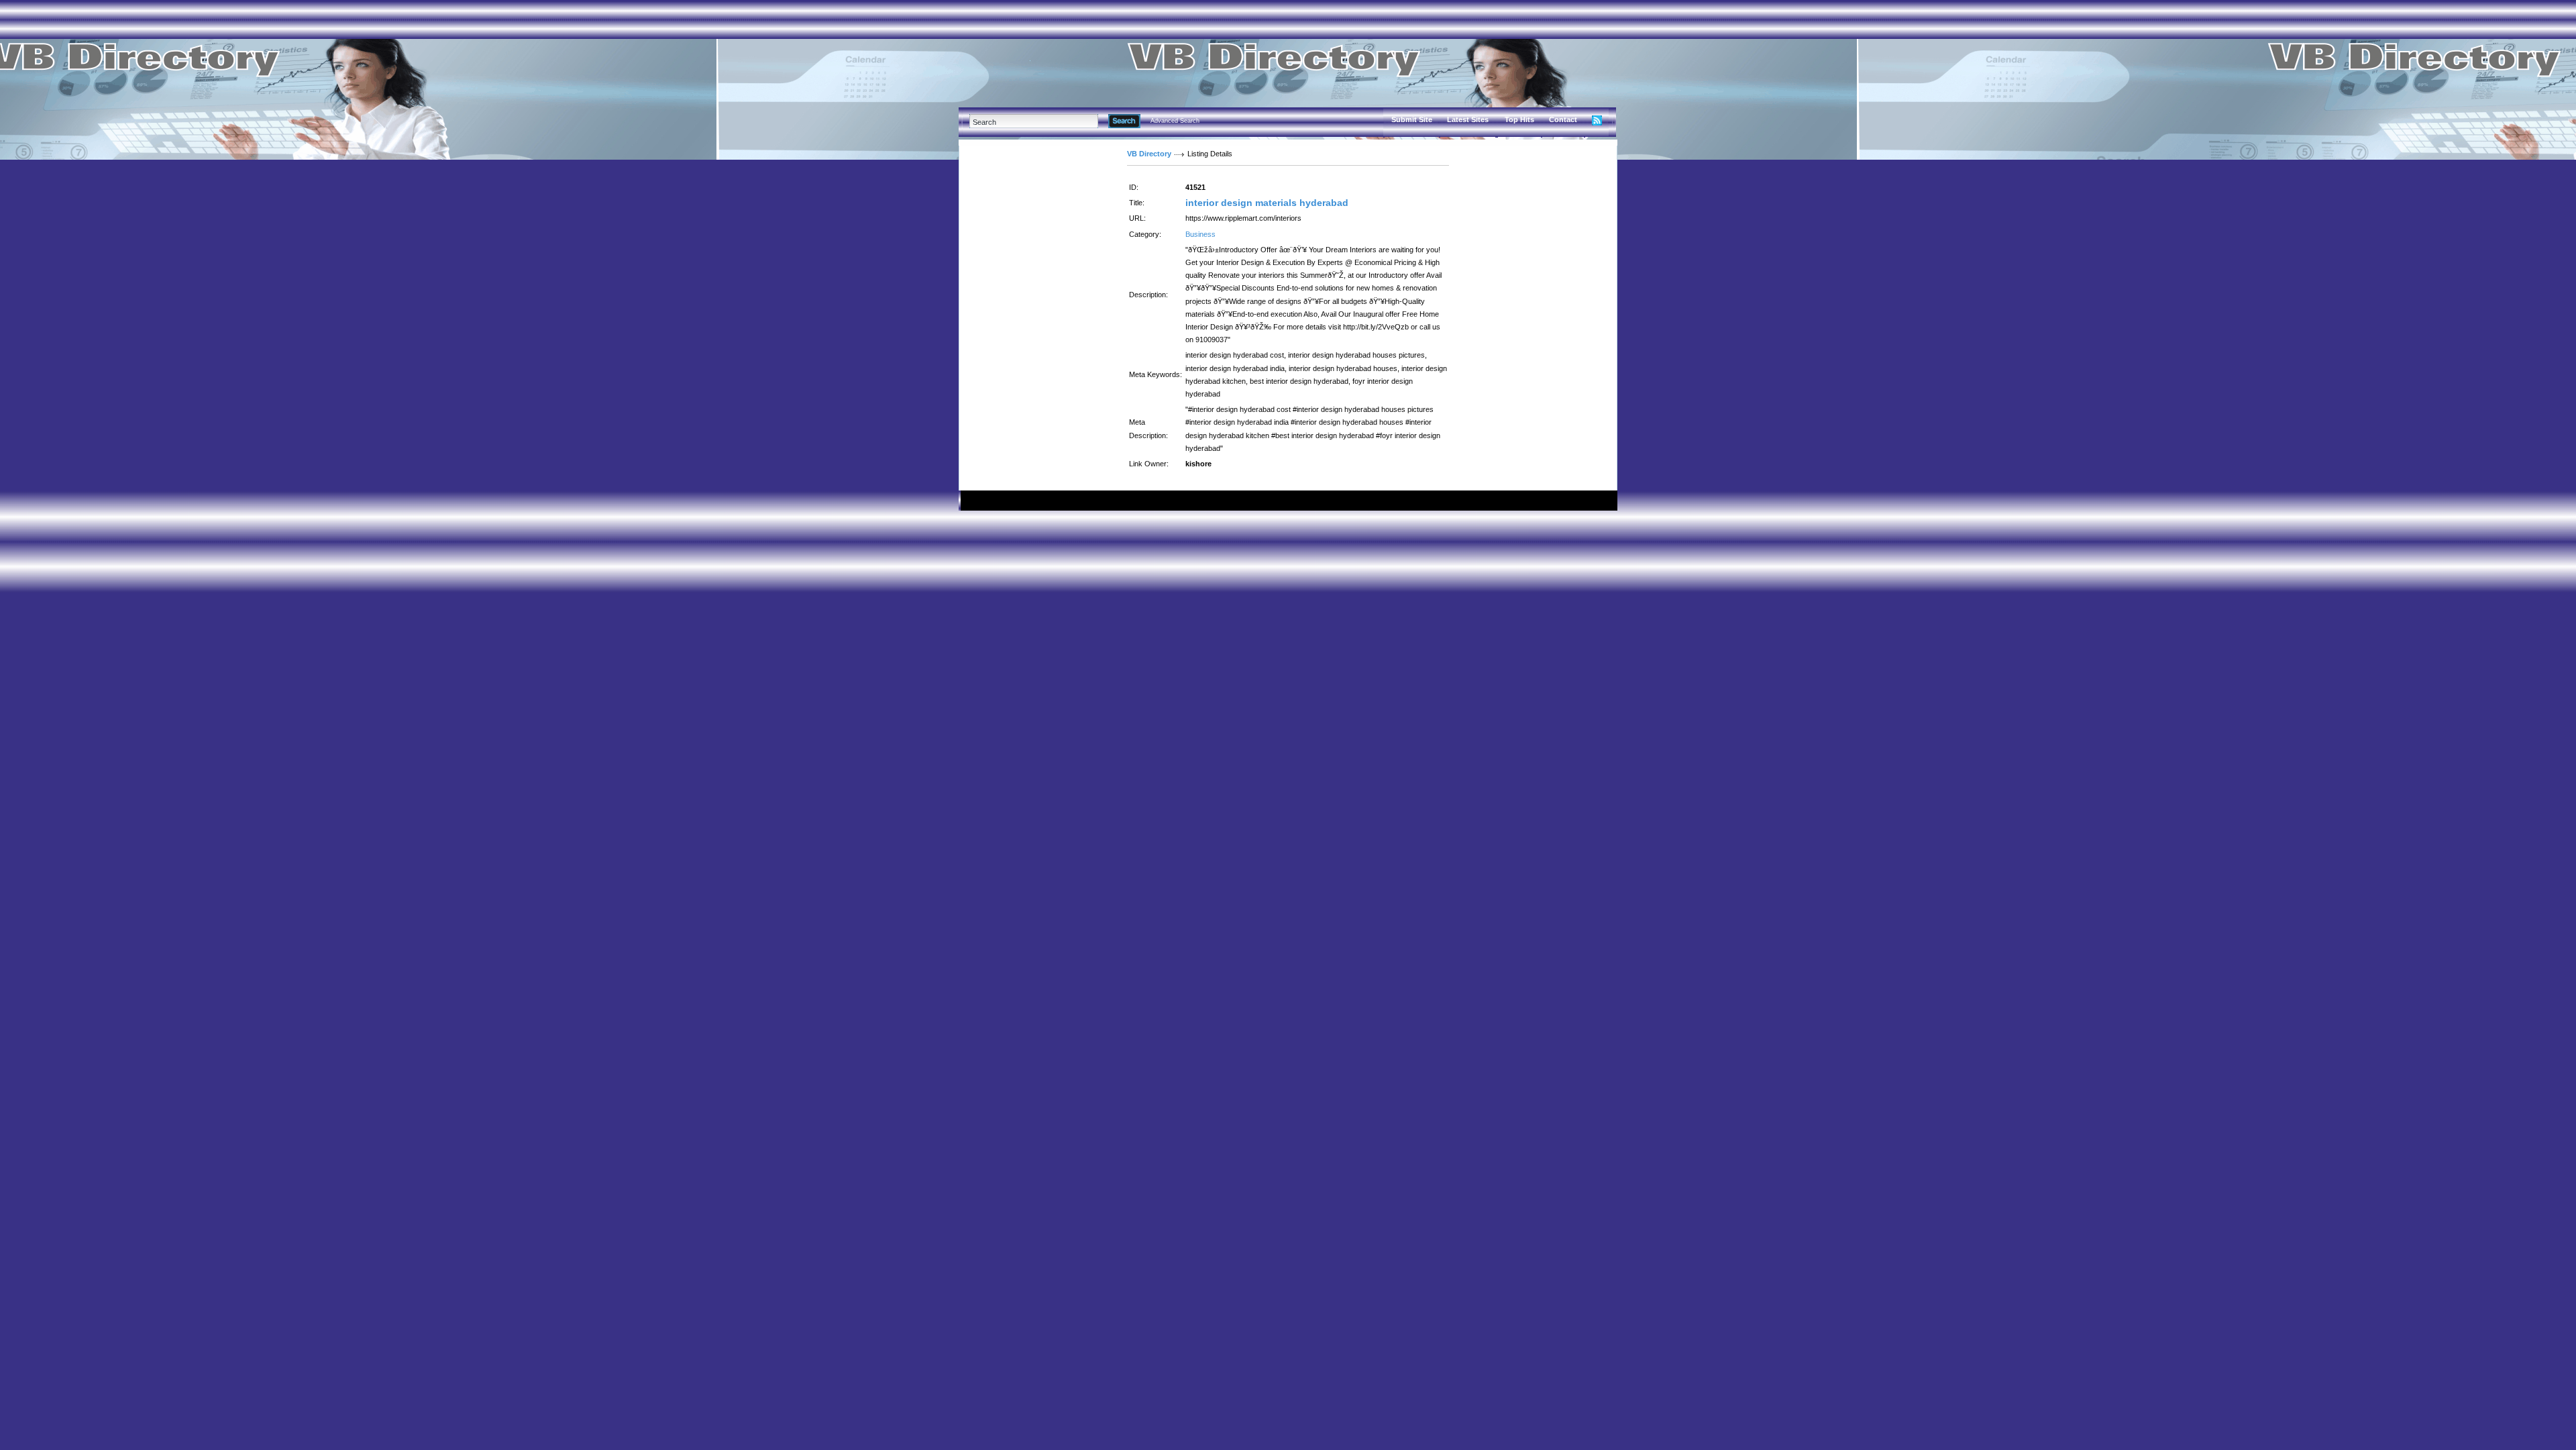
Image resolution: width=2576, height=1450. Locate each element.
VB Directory (1149, 154)
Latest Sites (1468, 119)
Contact (1563, 119)
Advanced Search (1175, 121)
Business (1200, 234)
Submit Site (1412, 119)
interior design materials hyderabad (1267, 203)
